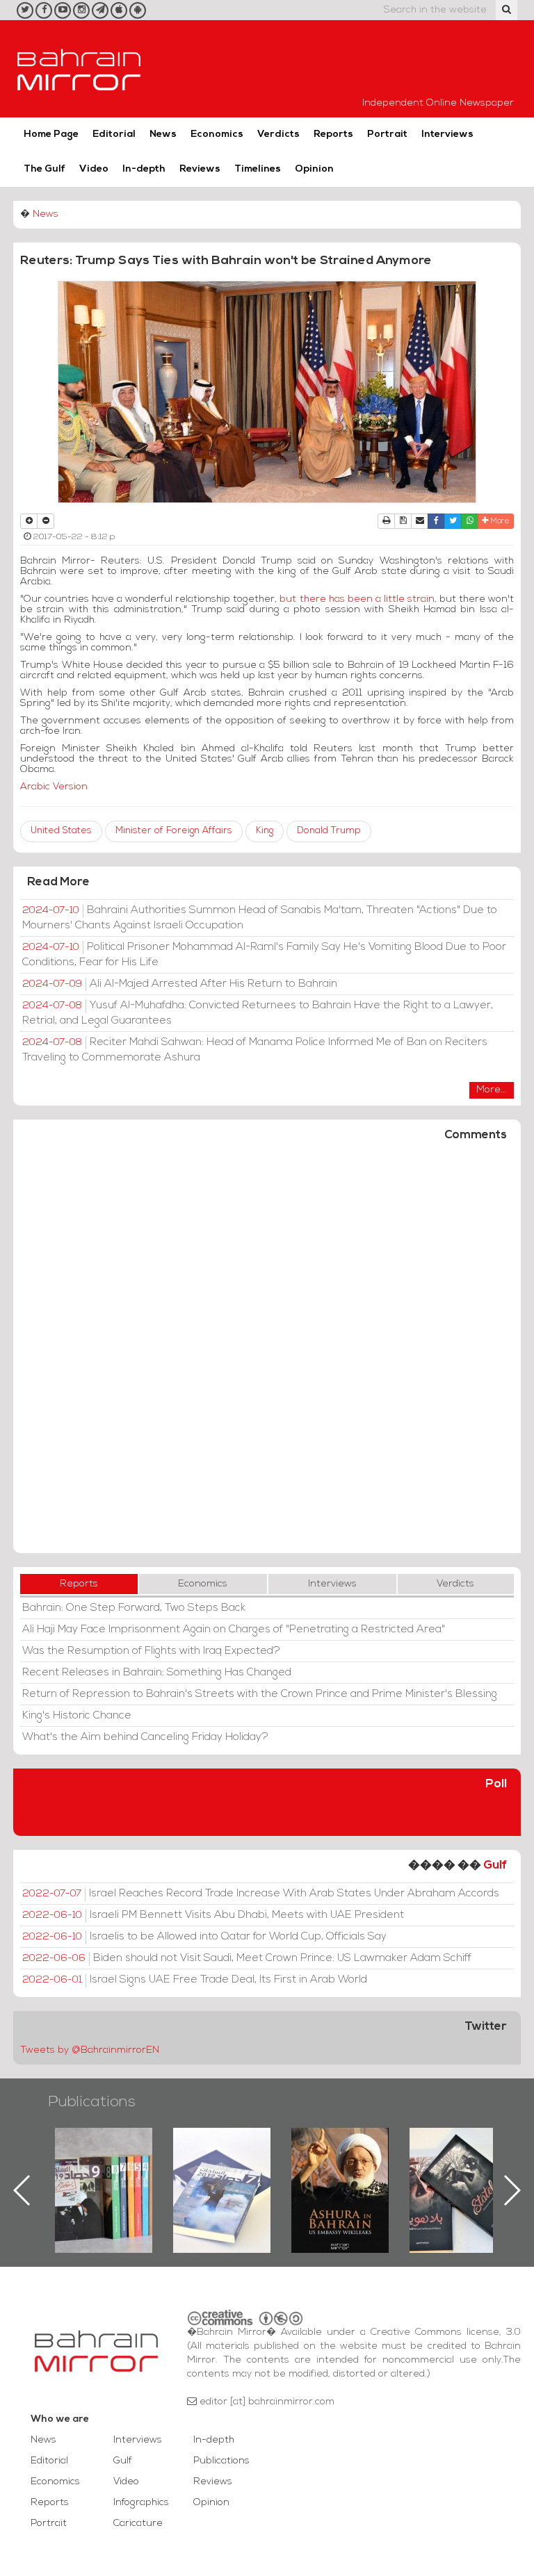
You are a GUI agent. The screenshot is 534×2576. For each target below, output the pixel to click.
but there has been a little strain (355, 599)
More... (492, 1090)
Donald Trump (329, 831)
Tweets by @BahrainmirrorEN (90, 2050)
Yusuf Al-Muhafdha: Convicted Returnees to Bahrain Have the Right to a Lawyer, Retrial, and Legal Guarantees (258, 1013)
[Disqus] (267, 1354)
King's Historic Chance (77, 1716)
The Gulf (44, 169)
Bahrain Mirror (79, 69)
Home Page (51, 134)
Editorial (114, 134)
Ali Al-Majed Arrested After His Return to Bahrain (180, 984)
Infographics (141, 2503)
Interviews (447, 134)
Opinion (314, 169)
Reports (333, 134)
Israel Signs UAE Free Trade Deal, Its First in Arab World (195, 1980)
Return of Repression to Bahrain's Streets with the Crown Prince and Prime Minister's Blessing (260, 1694)
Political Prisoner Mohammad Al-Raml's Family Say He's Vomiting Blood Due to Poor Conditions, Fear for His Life (264, 955)
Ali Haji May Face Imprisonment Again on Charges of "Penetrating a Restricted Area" (234, 1630)
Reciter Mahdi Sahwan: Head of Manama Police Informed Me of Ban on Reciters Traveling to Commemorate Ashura (255, 1050)
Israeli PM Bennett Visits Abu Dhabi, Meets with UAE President (213, 1915)
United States (61, 831)
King (265, 831)
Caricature (138, 2524)
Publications (92, 2102)
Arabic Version (54, 787)
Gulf (495, 1865)
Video (94, 169)
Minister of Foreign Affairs (174, 831)
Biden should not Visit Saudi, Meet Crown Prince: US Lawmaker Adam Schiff (247, 1958)
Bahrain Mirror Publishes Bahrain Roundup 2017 (104, 2168)
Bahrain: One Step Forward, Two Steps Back (134, 1608)
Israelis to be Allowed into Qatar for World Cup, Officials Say (204, 1937)
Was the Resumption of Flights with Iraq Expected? (151, 1651)
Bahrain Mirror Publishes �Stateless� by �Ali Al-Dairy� (340, 2168)
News (163, 134)
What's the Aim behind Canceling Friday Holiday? (145, 1737)
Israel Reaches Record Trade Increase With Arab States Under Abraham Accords (261, 1894)
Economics (217, 134)
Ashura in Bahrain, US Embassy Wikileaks (222, 2168)
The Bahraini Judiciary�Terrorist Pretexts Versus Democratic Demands (460, 2176)
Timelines (258, 169)
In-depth (144, 169)
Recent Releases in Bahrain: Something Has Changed (157, 1673)
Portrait (387, 134)
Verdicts (278, 134)
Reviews (200, 169)
